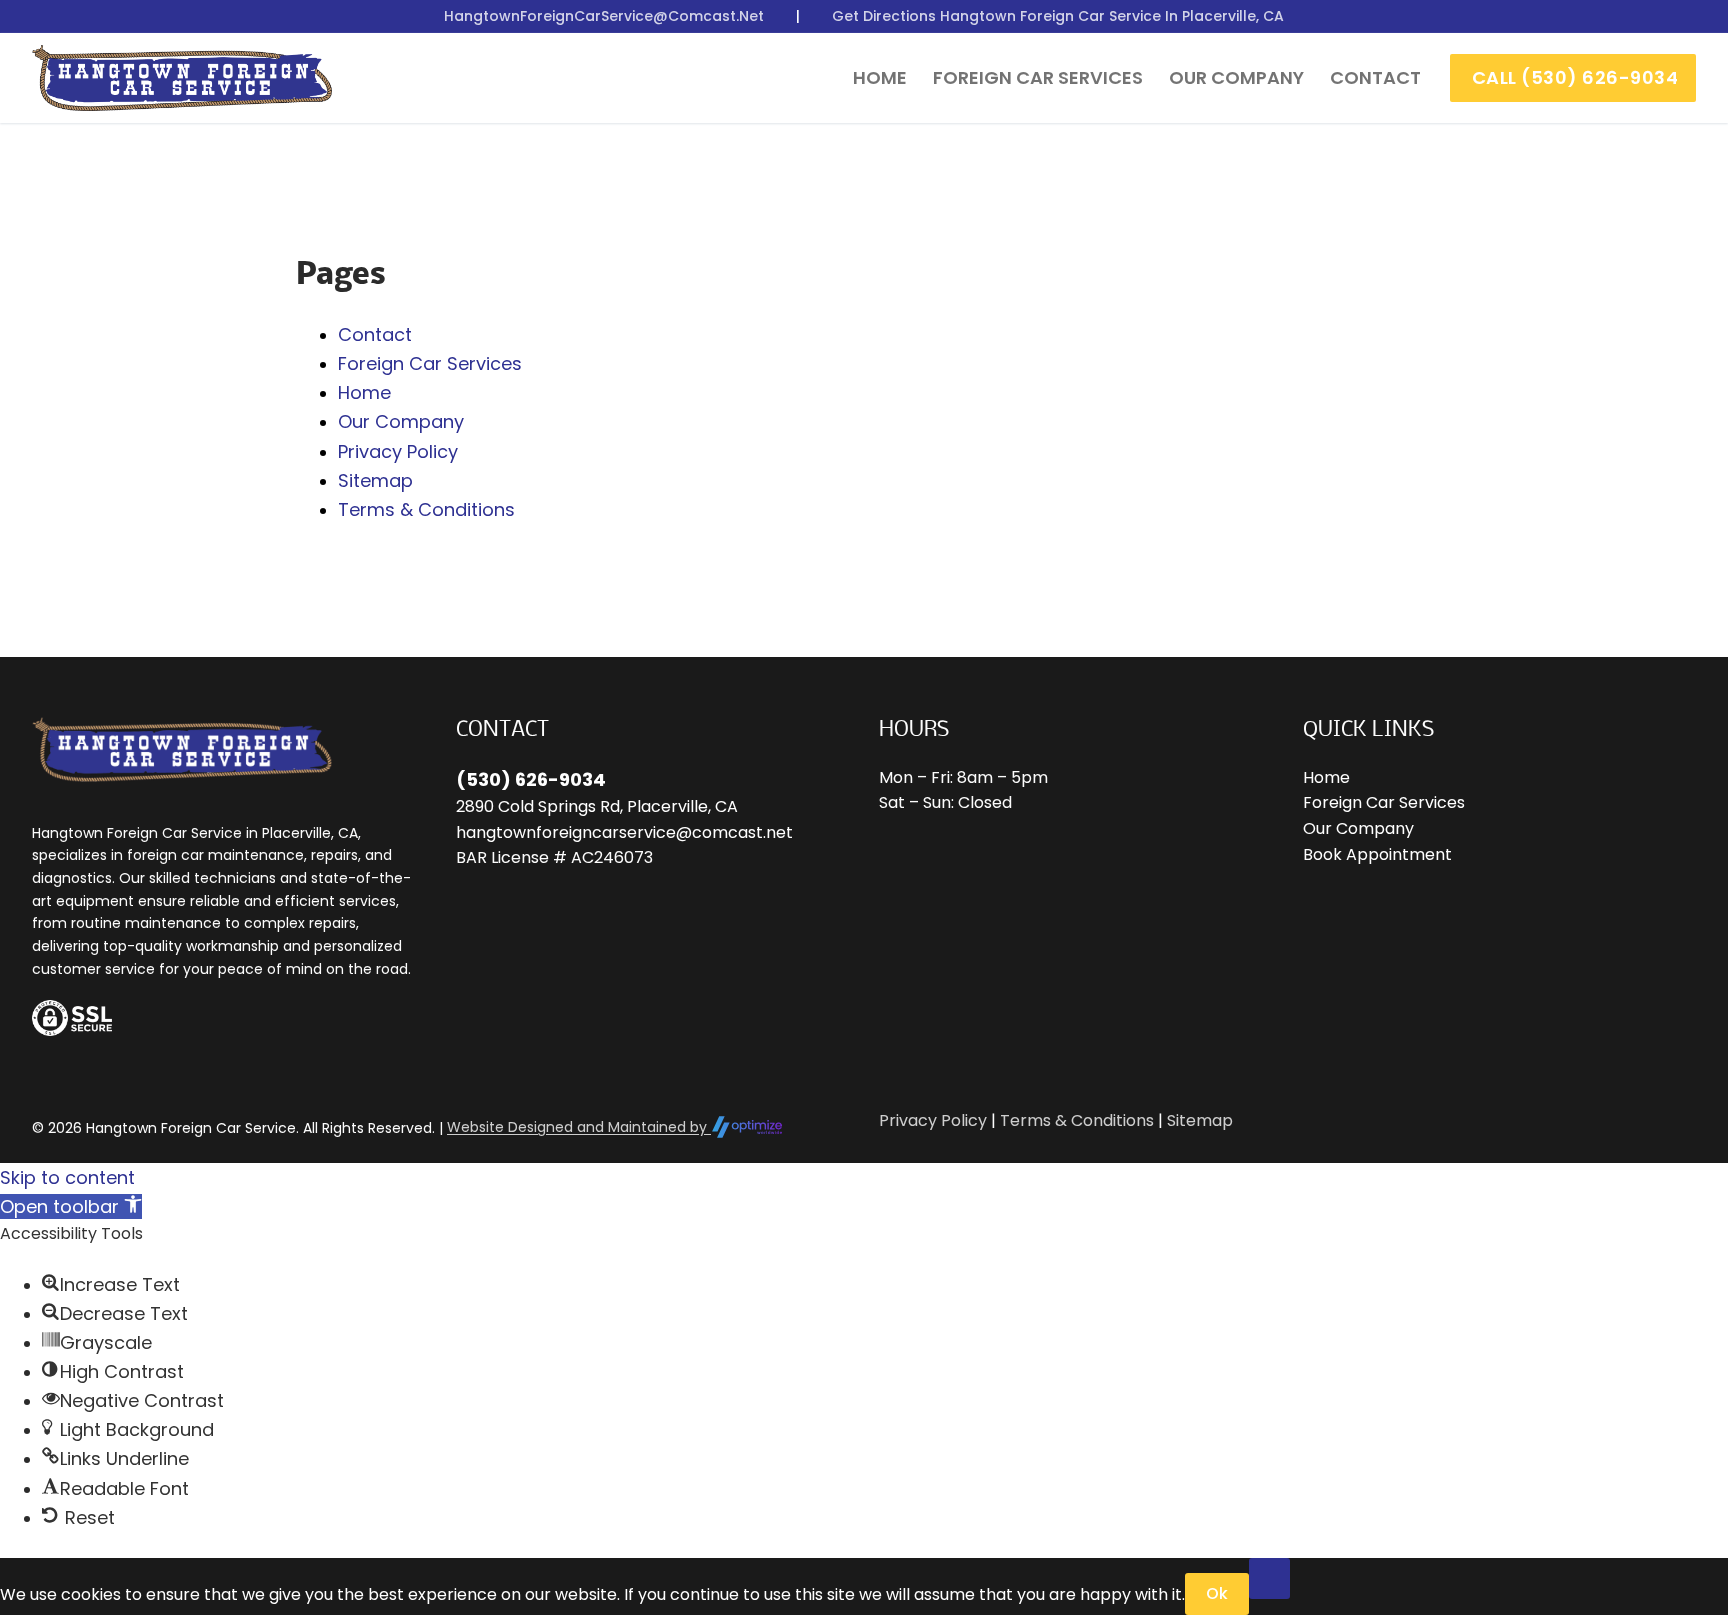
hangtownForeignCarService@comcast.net (604, 16)
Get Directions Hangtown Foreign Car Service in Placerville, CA (1058, 16)
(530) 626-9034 (531, 779)
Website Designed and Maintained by (579, 1127)
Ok (1217, 1593)
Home (364, 392)
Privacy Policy (398, 451)
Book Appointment (1377, 854)
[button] (71, 1206)
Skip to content (67, 1177)
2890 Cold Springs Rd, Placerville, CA (597, 806)
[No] (1270, 1579)
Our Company (401, 421)
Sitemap (375, 480)
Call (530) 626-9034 (1575, 77)
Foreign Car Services (430, 363)
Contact (375, 334)
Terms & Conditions (426, 509)
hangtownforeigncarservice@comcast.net (624, 832)
